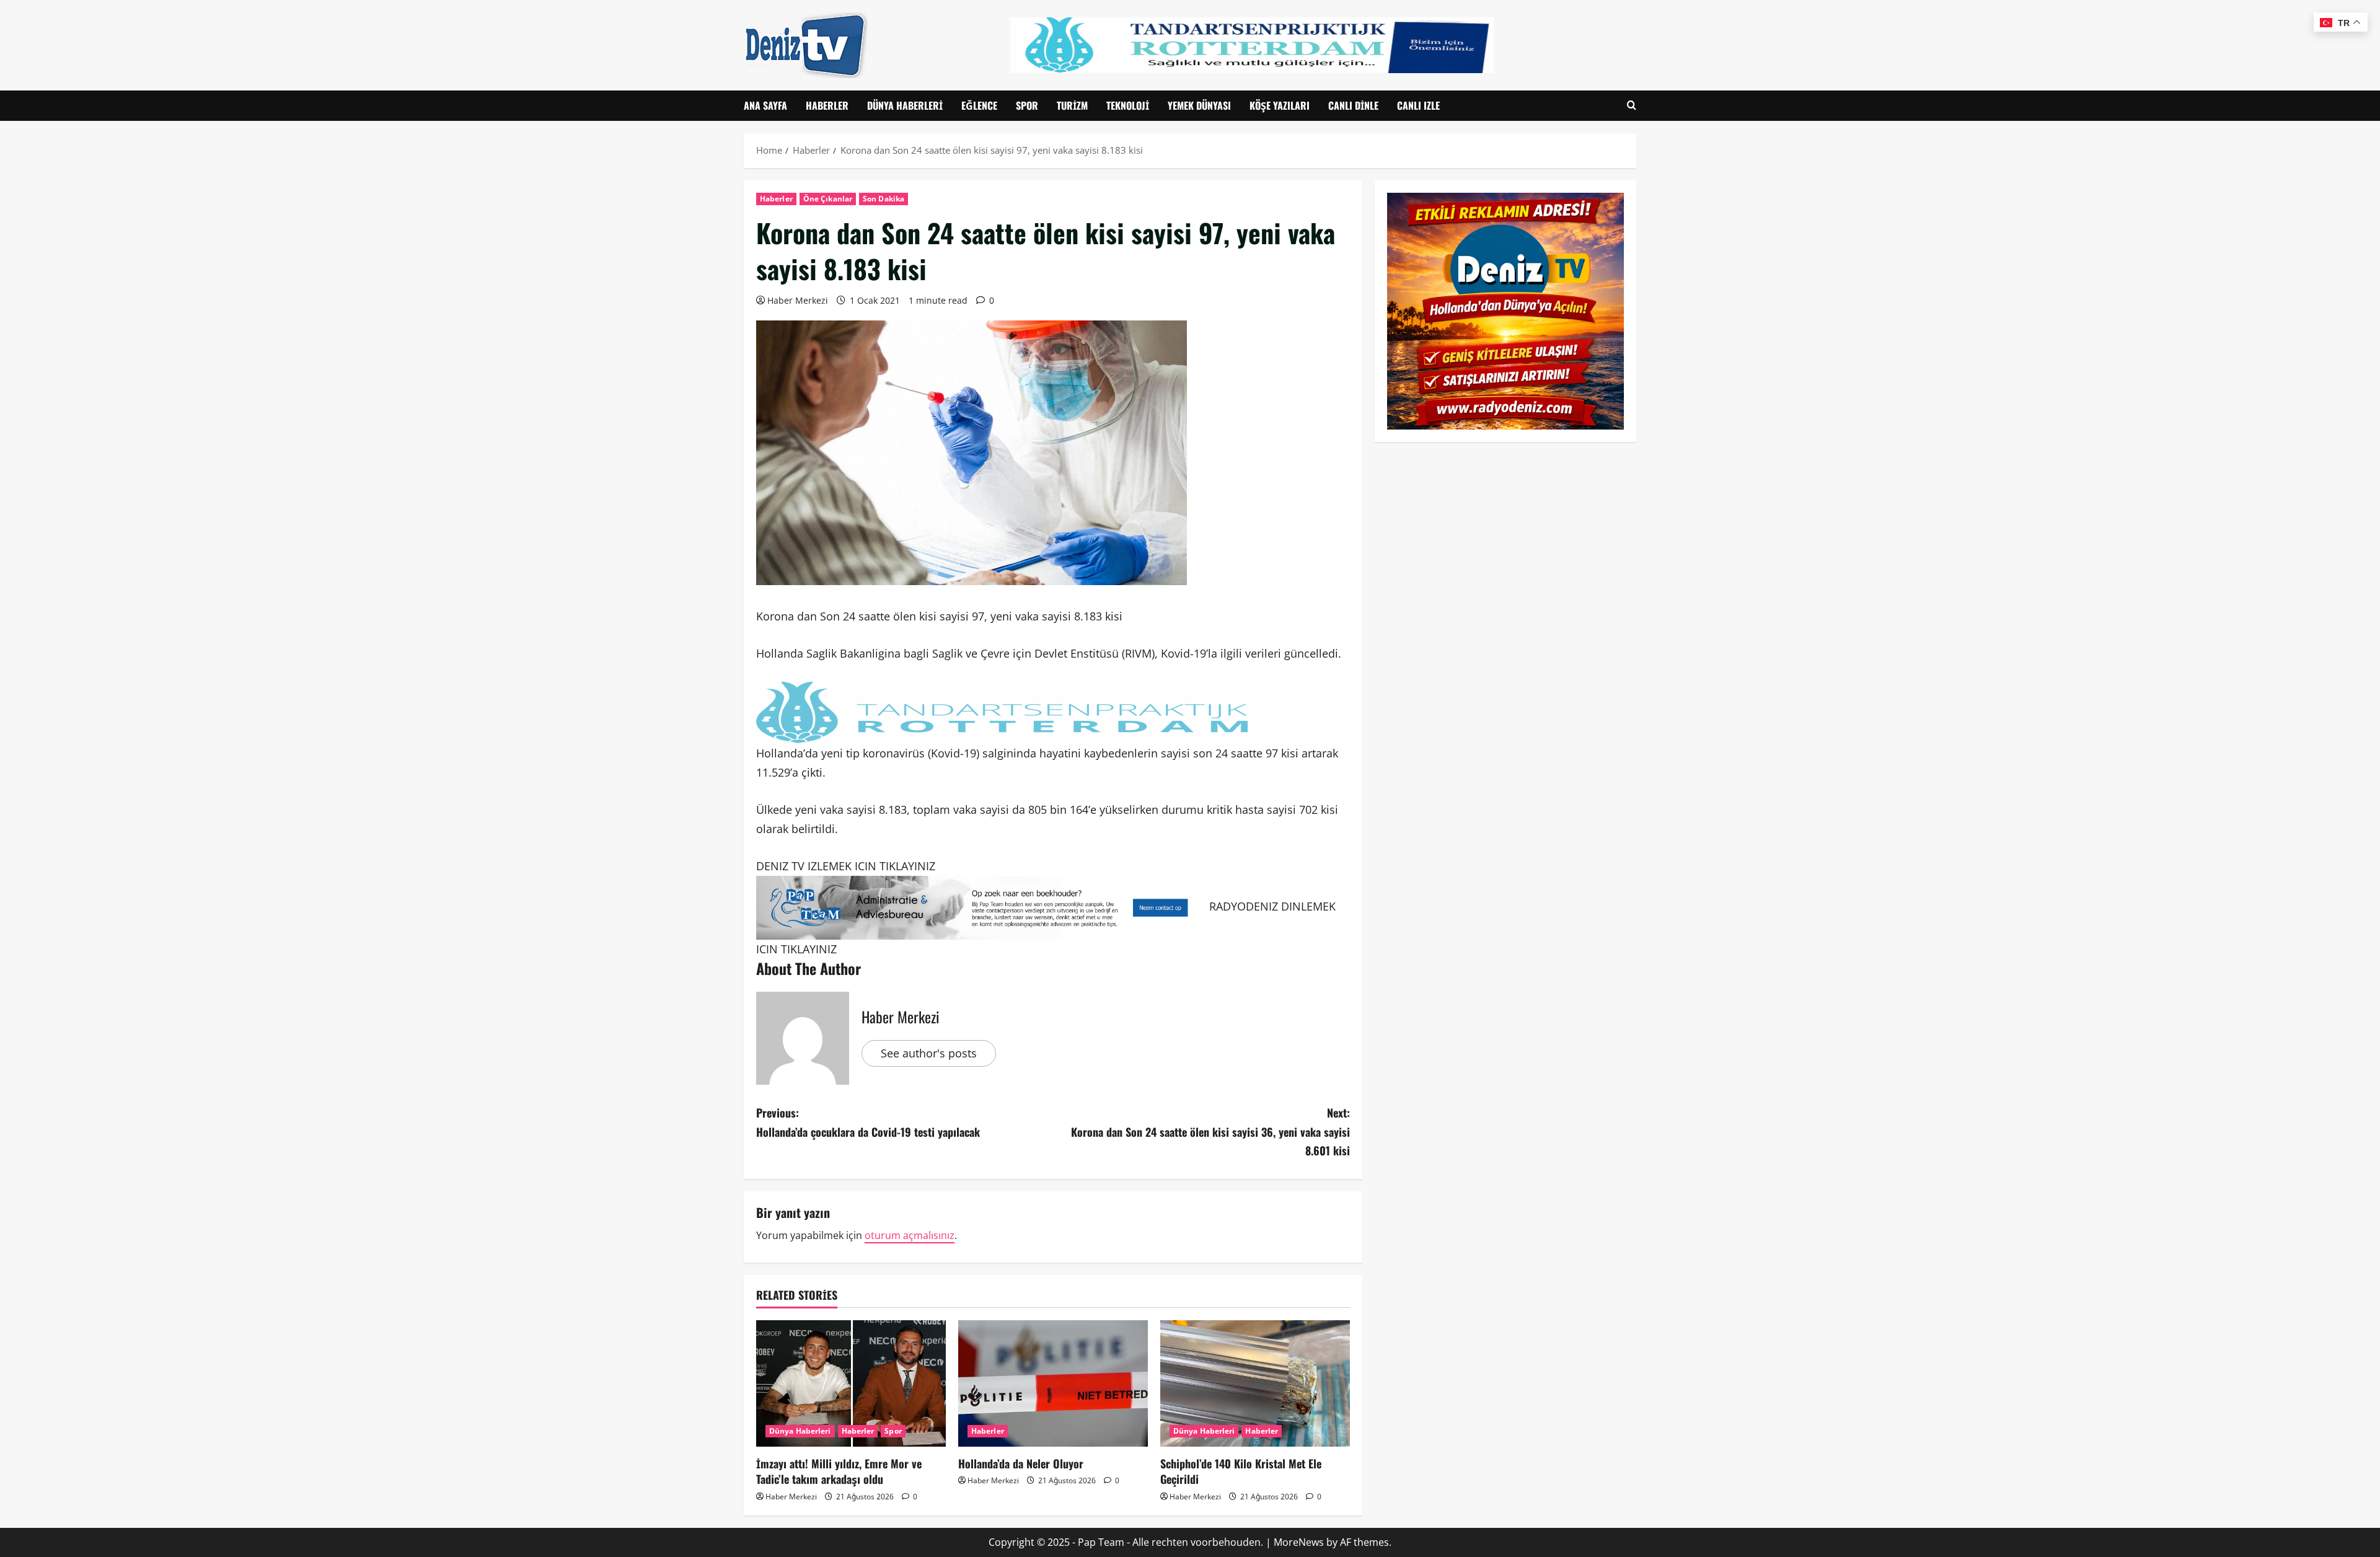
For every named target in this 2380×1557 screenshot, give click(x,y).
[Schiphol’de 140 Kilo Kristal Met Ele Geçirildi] (1255, 1383)
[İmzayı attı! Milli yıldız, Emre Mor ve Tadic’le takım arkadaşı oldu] (851, 1383)
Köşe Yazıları (1280, 105)
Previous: (868, 1122)
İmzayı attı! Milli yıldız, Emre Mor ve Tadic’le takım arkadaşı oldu (839, 1471)
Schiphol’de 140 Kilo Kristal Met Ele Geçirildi (1241, 1471)
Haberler (827, 105)
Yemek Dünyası (1199, 105)
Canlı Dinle (1353, 105)
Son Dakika (884, 199)
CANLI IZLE (1418, 105)
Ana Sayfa (765, 105)
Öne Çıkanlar (828, 199)
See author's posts (929, 1053)
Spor (1027, 105)
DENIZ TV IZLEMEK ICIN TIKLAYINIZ (846, 866)
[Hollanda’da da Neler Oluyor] (1053, 1383)
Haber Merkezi (798, 300)
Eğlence (979, 105)
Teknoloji (1128, 105)
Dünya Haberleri (905, 105)
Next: (1210, 1131)
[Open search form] (1632, 106)
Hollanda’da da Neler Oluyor (1021, 1463)
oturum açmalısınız (910, 1235)
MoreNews (1299, 1542)
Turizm (1072, 105)
